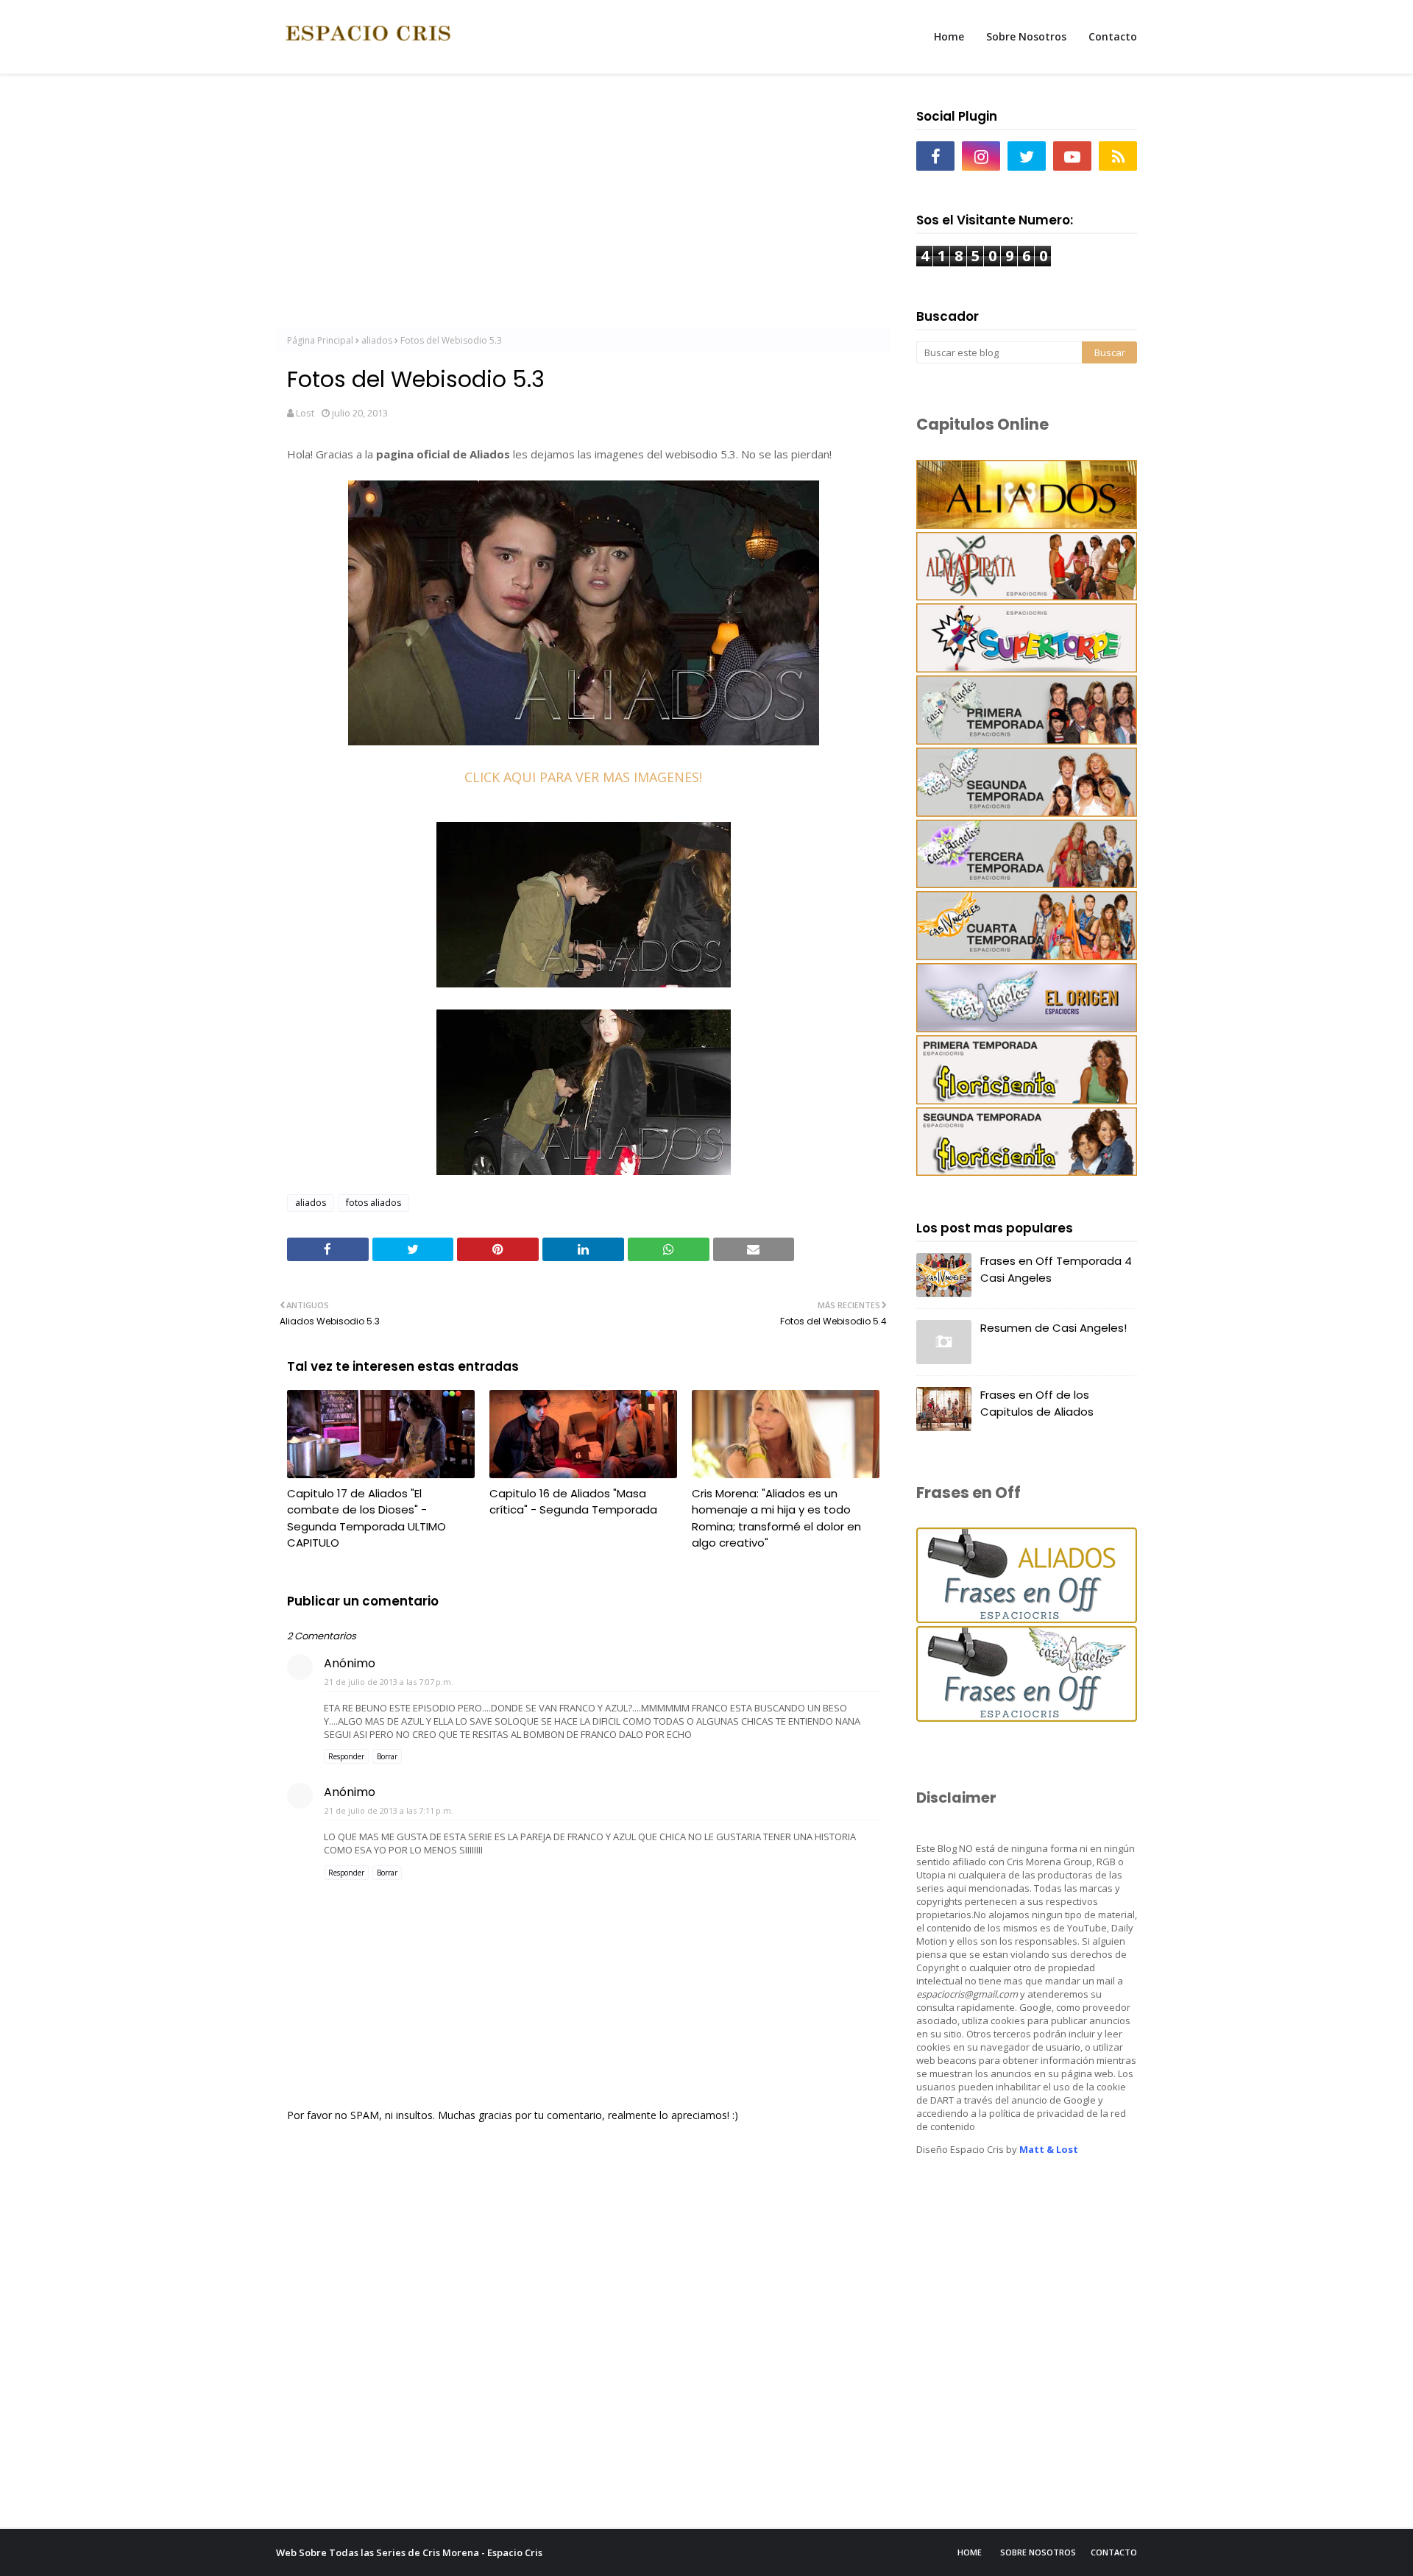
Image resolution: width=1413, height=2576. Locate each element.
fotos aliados (373, 1203)
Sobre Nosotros (1038, 2552)
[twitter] (1027, 156)
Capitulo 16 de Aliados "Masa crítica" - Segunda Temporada (573, 1502)
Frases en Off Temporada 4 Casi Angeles (1056, 1269)
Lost (305, 413)
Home (970, 2552)
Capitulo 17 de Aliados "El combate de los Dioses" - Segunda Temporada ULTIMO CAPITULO (366, 1518)
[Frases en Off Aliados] (1027, 1619)
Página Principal (320, 340)
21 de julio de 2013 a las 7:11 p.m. (389, 1810)
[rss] (1118, 156)
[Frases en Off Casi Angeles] (1027, 1718)
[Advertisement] (583, 207)
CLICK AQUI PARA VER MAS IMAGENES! (583, 777)
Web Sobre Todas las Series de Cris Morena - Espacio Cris (409, 2552)
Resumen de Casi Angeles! (1053, 1328)
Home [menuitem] (949, 36)
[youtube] (1072, 156)
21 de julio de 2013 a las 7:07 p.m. (389, 1682)
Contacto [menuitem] (1113, 36)
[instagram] (981, 156)
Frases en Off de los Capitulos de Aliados (1037, 1403)
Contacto (1114, 2552)
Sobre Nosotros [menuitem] (1026, 36)
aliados (377, 340)
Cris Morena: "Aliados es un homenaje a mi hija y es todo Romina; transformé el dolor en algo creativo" (776, 1518)
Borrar (387, 1756)
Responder (346, 1756)
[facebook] (935, 156)
